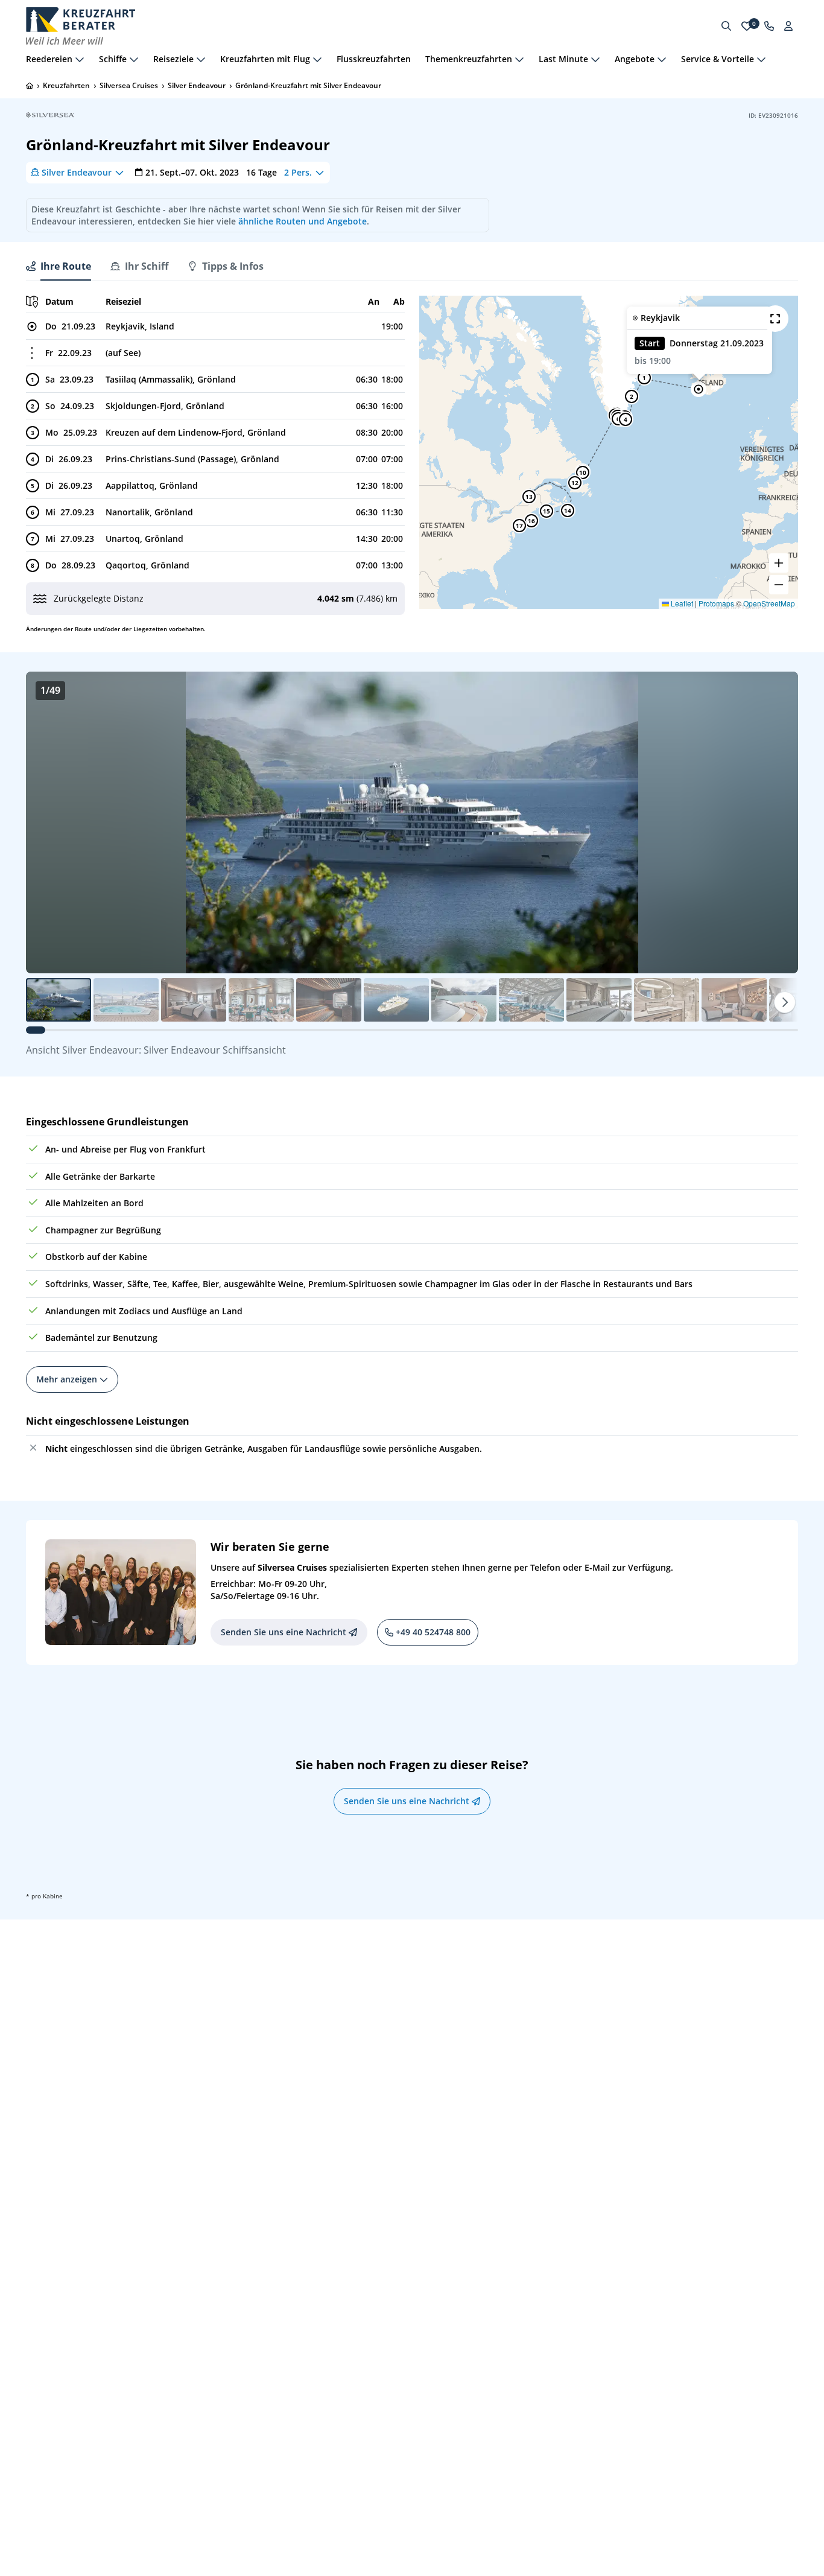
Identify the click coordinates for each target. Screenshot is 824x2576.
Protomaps (716, 603)
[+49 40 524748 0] (769, 26)
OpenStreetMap (769, 603)
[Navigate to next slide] (776, 822)
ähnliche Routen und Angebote (303, 221)
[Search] (726, 26)
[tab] (59, 266)
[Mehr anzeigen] (80, 59)
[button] (699, 389)
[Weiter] (785, 1002)
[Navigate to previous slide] (48, 822)
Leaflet (681, 603)
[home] (30, 86)
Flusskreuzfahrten (374, 59)
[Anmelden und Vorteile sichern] (788, 26)
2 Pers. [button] (298, 172)
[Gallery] (412, 822)
